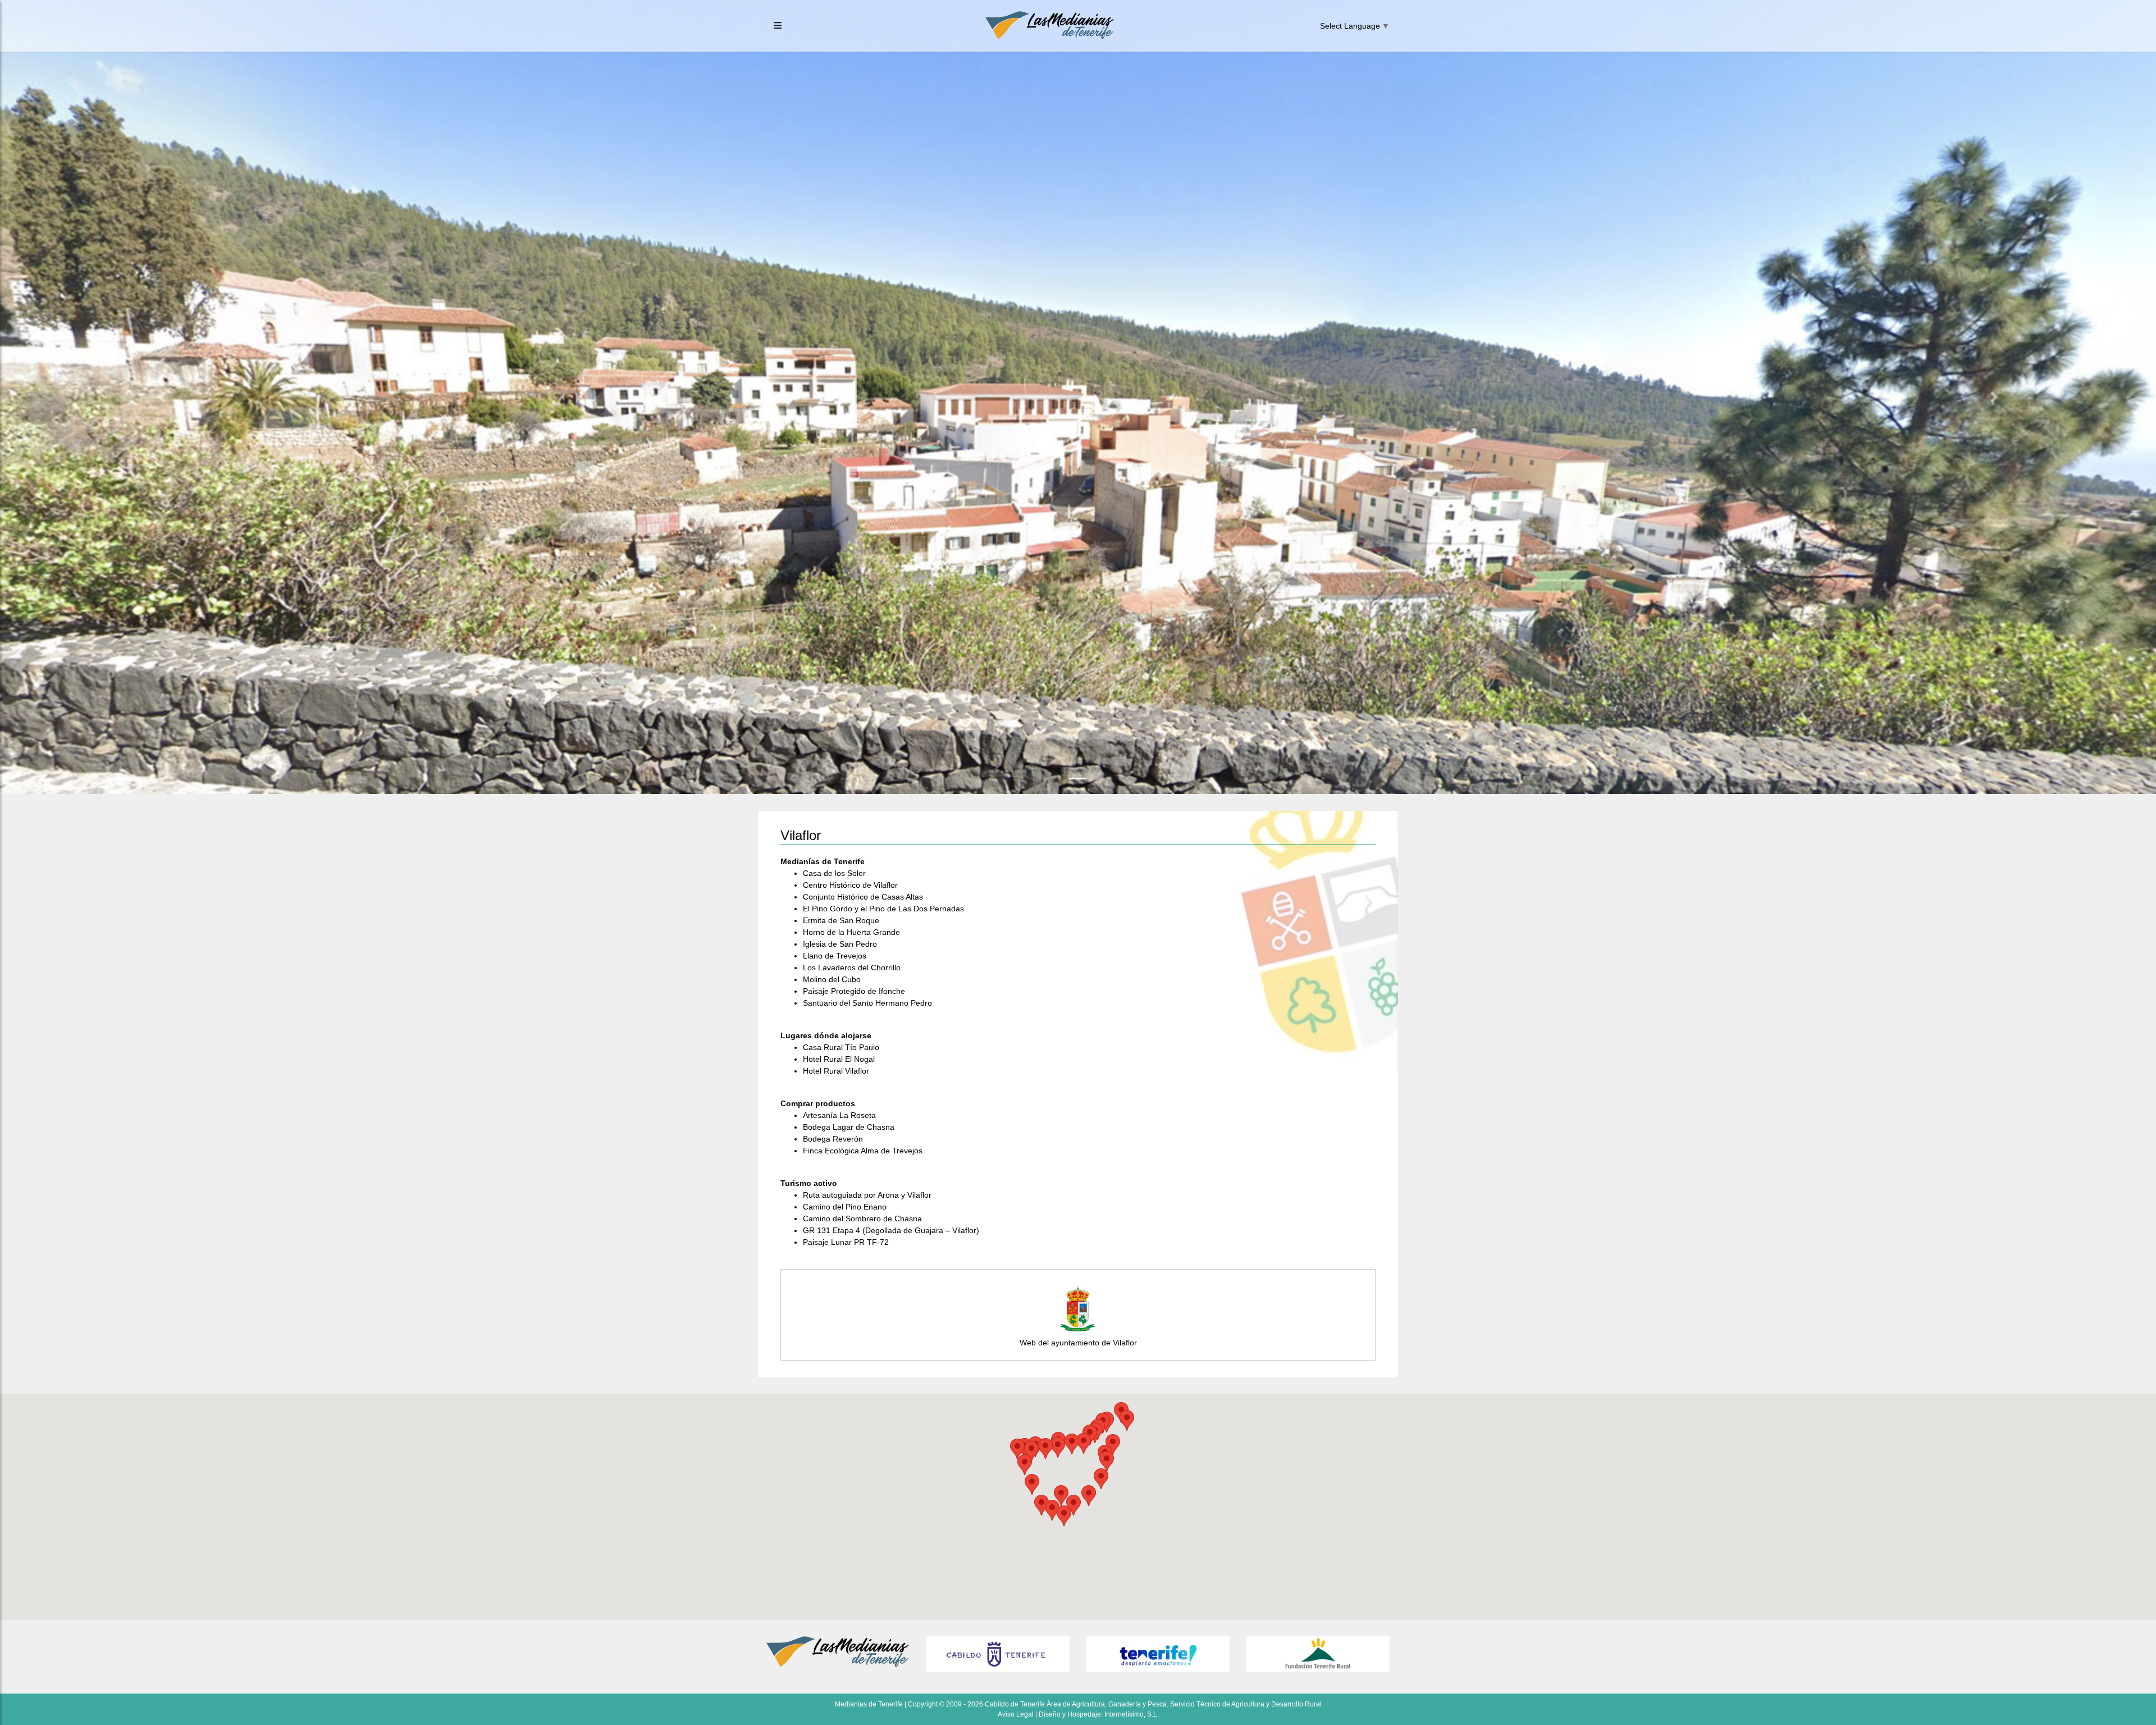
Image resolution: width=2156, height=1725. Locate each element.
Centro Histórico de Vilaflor (850, 885)
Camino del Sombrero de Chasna (862, 1219)
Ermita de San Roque (841, 920)
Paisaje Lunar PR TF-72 (846, 1242)
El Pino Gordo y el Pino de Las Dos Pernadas (883, 909)
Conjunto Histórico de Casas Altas (863, 897)
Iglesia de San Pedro (840, 944)
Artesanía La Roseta (839, 1115)
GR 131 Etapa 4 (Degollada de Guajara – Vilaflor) (891, 1230)
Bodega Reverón (833, 1139)
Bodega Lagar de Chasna (849, 1127)
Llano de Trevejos (835, 956)
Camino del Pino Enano (845, 1207)
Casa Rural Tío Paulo (841, 1047)
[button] (162, 397)
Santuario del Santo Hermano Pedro (867, 1003)
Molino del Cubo (832, 979)
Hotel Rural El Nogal (839, 1059)
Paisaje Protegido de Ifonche (854, 991)
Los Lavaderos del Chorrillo (852, 968)
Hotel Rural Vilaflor (836, 1071)
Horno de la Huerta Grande (851, 932)
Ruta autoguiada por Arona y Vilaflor (867, 1195)
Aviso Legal (1016, 1714)
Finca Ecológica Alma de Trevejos (863, 1151)
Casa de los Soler (834, 873)
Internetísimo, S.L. (1132, 1714)
